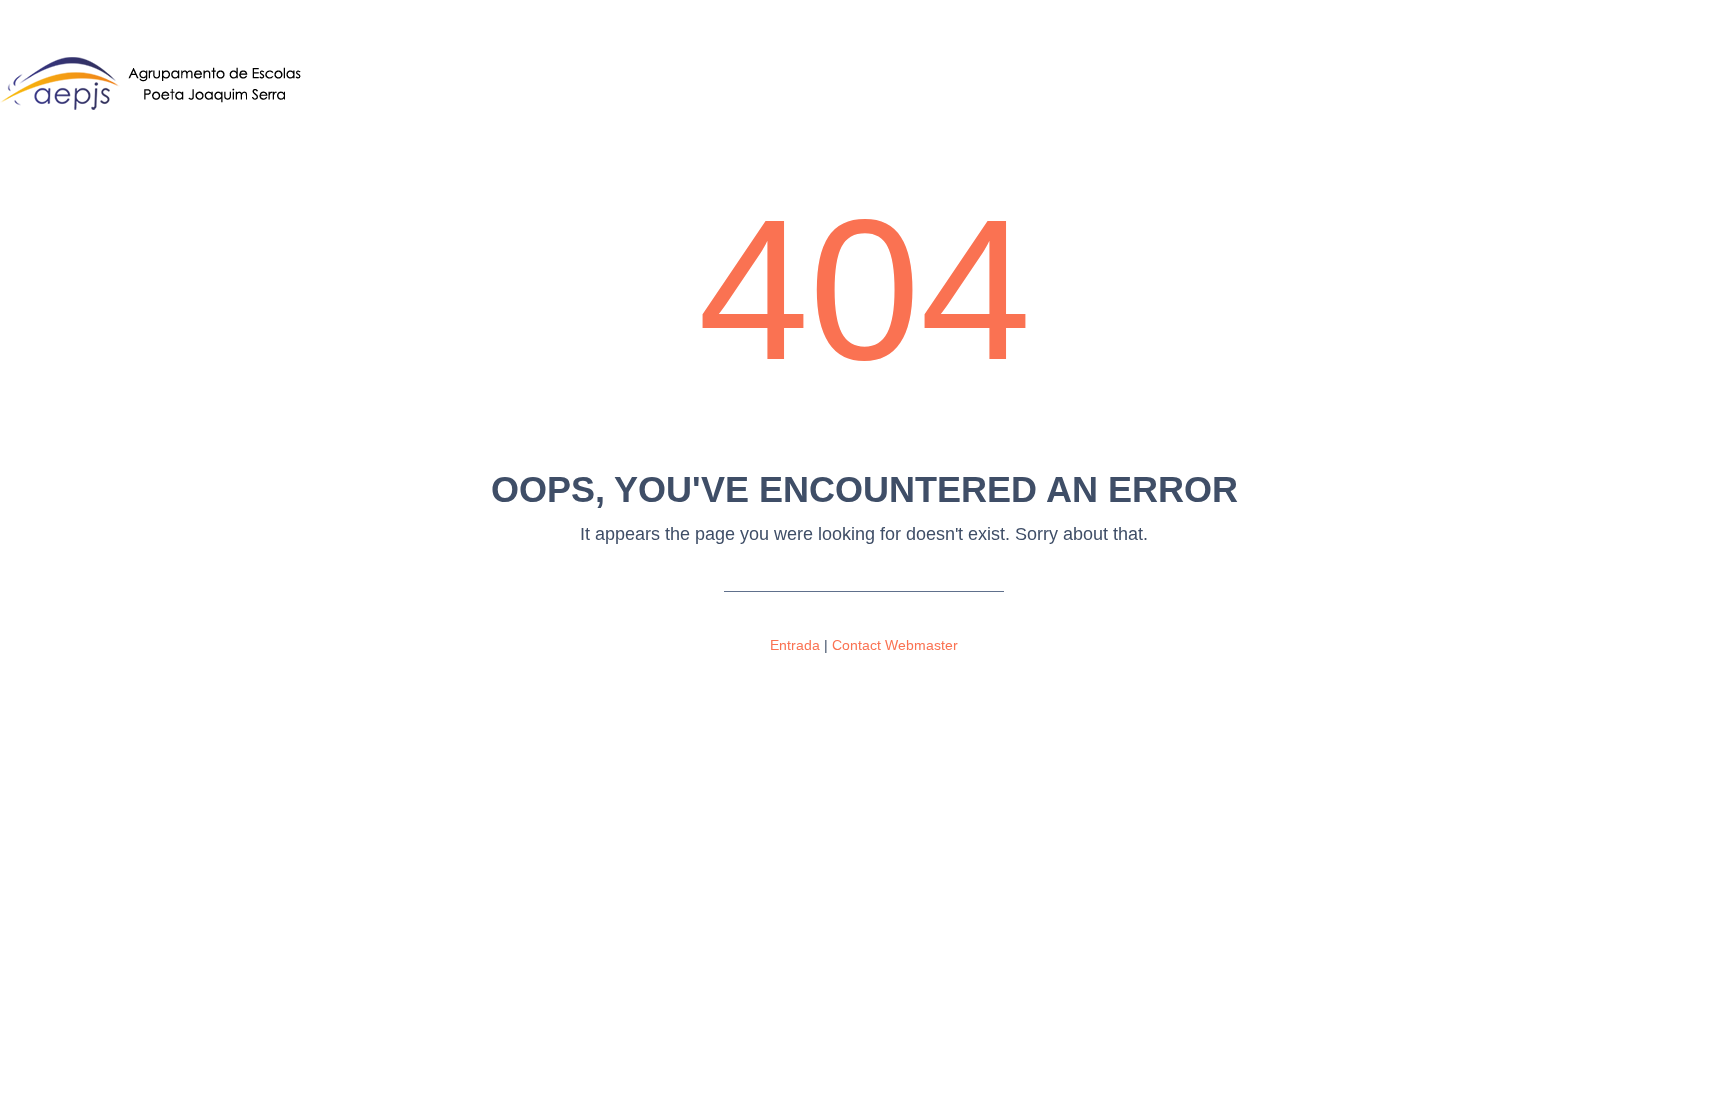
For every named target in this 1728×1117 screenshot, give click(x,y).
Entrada (795, 645)
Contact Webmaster (895, 645)
